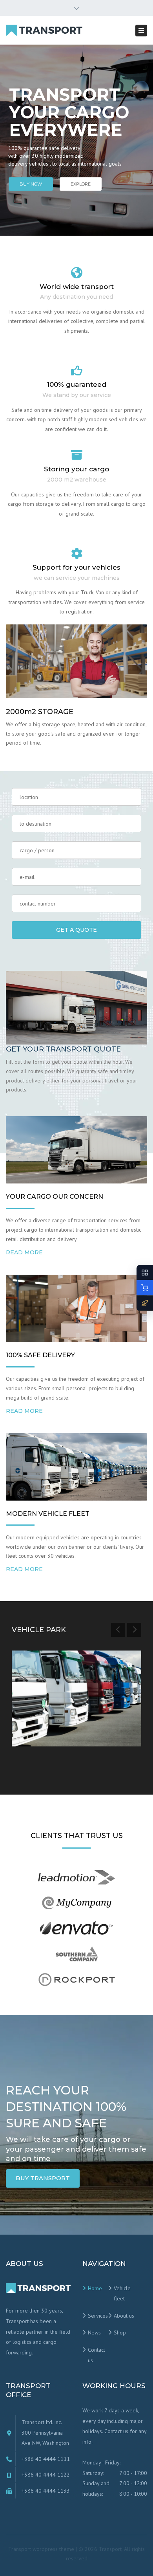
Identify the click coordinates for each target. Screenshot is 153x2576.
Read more (24, 1252)
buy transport (43, 2178)
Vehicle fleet (122, 2294)
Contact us (97, 2355)
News (94, 2332)
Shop (120, 2332)
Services (98, 2316)
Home (95, 2288)
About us (124, 2316)
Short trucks (45, 1714)
